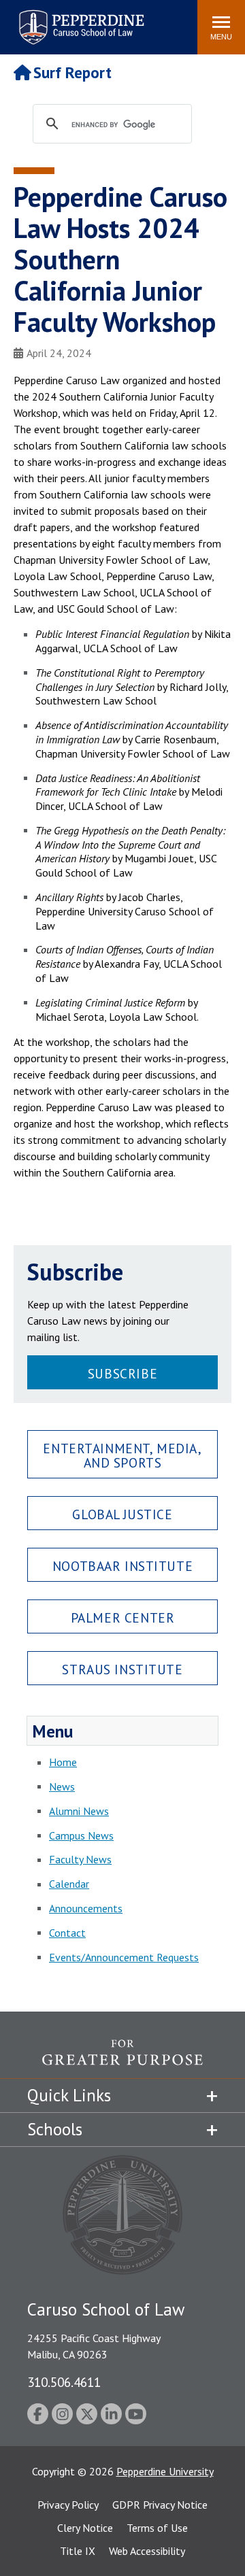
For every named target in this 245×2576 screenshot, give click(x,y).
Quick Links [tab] (69, 2095)
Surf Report (72, 72)
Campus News (81, 1835)
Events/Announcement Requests (124, 1957)
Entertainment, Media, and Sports (122, 1455)
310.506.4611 (64, 2382)
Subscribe (122, 1373)
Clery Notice (85, 2528)
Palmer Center (123, 1617)
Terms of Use (157, 2528)
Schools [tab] (55, 2129)
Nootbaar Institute (122, 1566)
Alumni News (79, 1811)
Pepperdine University (165, 2471)
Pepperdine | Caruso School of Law (79, 19)
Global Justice (122, 1514)
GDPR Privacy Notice (160, 2505)
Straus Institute (122, 1669)
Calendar (69, 1884)
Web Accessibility (147, 2551)
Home (63, 1762)
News (62, 1786)
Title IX (78, 2551)
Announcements (86, 1908)
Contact (67, 1933)
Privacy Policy (68, 2505)
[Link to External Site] (122, 2059)
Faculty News (80, 1859)
